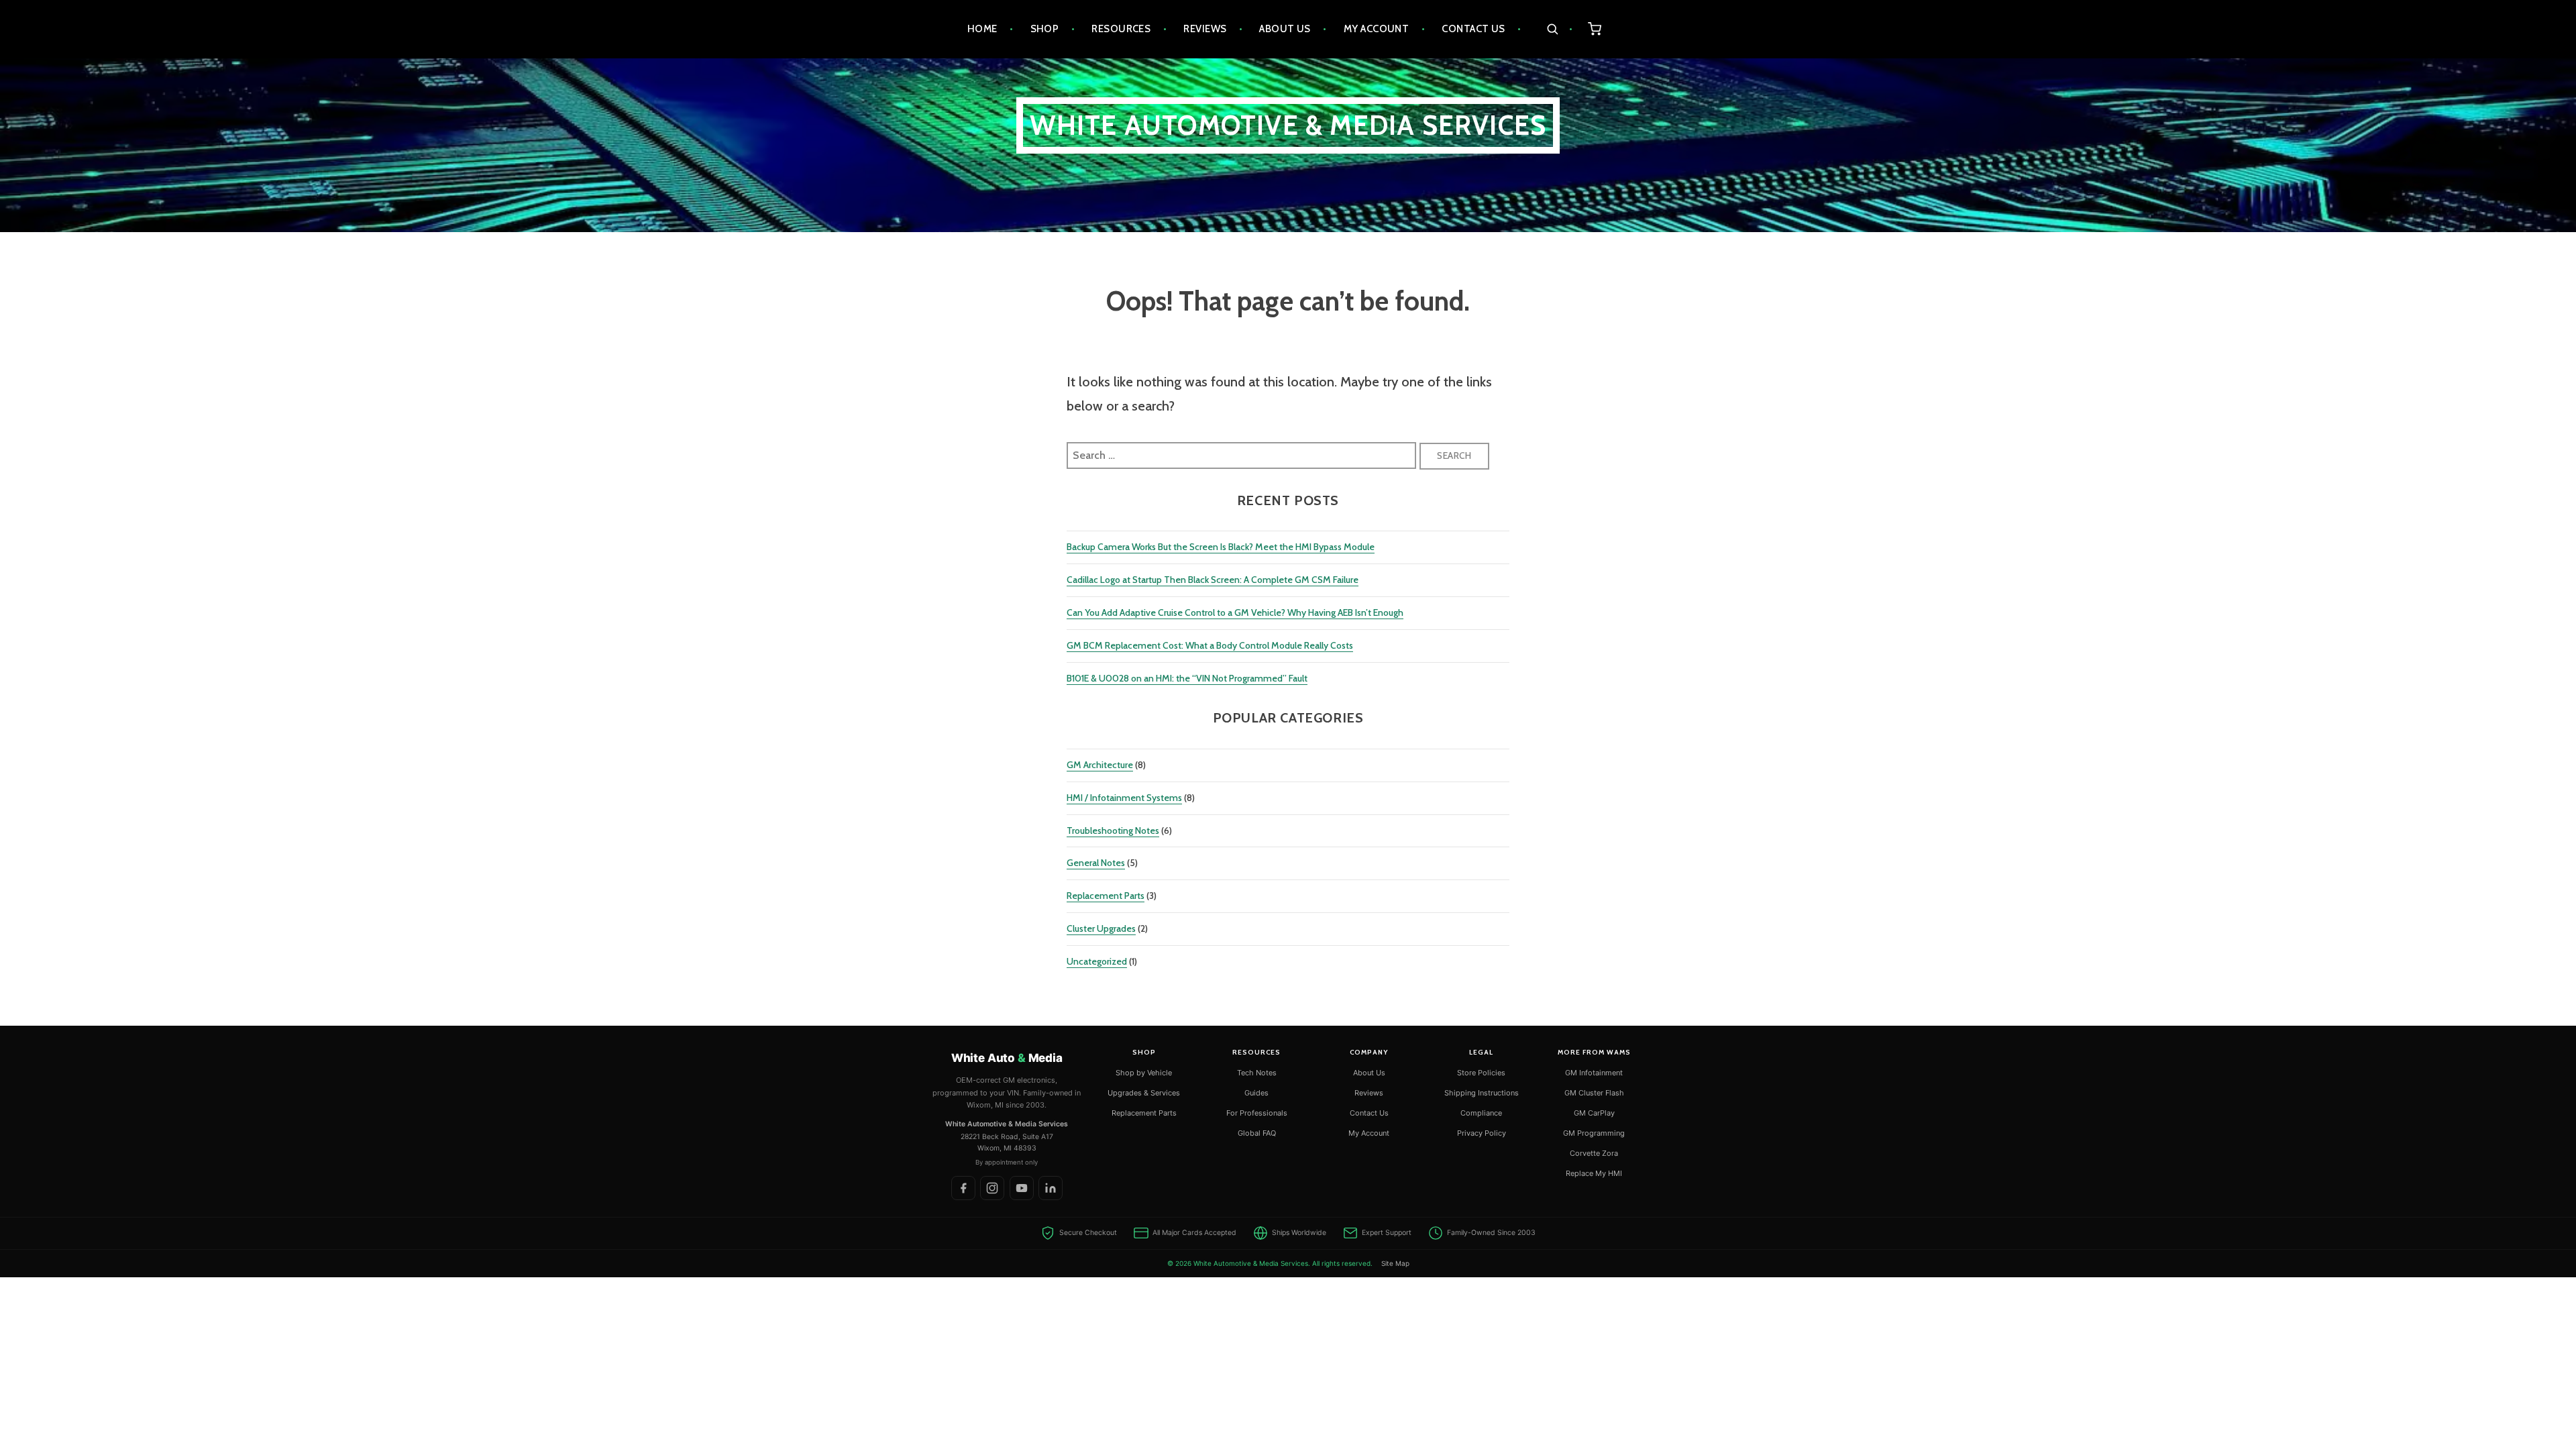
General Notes (1096, 863)
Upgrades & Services (1144, 1093)
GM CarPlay (1594, 1113)
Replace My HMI (1594, 1173)
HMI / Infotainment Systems (1124, 798)
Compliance (1481, 1113)
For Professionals (1257, 1113)
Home (982, 29)
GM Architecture (1100, 765)
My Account (1377, 29)
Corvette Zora (1594, 1153)
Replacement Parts (1106, 896)
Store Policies (1481, 1073)
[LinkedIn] (1051, 1188)
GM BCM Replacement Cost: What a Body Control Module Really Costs (1210, 645)
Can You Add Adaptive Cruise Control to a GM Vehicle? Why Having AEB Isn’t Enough (1235, 612)
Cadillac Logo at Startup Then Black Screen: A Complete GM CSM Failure (1213, 580)
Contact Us (1473, 29)
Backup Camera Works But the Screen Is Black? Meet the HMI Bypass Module (1221, 547)
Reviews (1205, 29)
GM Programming (1594, 1133)
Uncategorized (1097, 961)
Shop (1045, 29)
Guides (1256, 1093)
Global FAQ (1257, 1133)
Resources (1121, 29)
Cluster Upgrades (1101, 928)
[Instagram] (992, 1188)
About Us (1285, 29)
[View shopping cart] (1595, 29)
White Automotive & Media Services (1288, 125)
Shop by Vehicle (1144, 1073)
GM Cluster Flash (1594, 1093)
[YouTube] (1022, 1188)
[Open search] (1559, 29)
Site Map (1395, 1263)
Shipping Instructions (1482, 1093)
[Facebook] (963, 1188)
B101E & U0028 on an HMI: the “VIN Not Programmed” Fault (1187, 678)
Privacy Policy (1482, 1133)
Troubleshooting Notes (1113, 830)
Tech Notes (1257, 1073)
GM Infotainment (1594, 1073)
